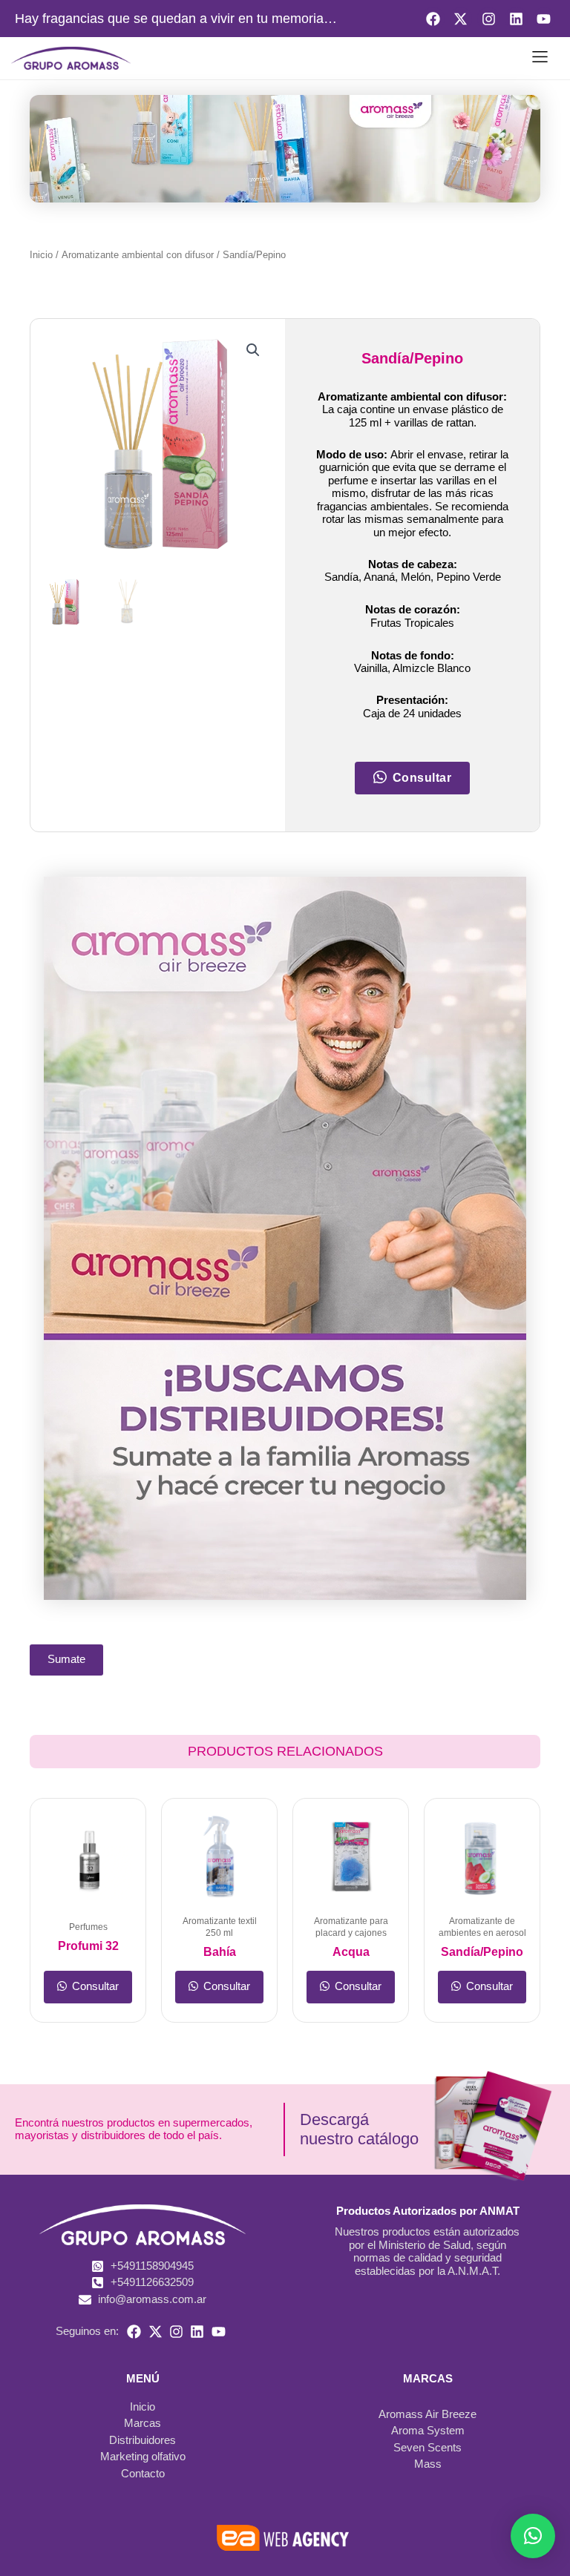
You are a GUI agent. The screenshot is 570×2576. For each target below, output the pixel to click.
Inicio (41, 255)
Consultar (94, 1986)
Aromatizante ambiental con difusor (138, 255)
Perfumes (88, 1927)
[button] (540, 59)
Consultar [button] (422, 778)
